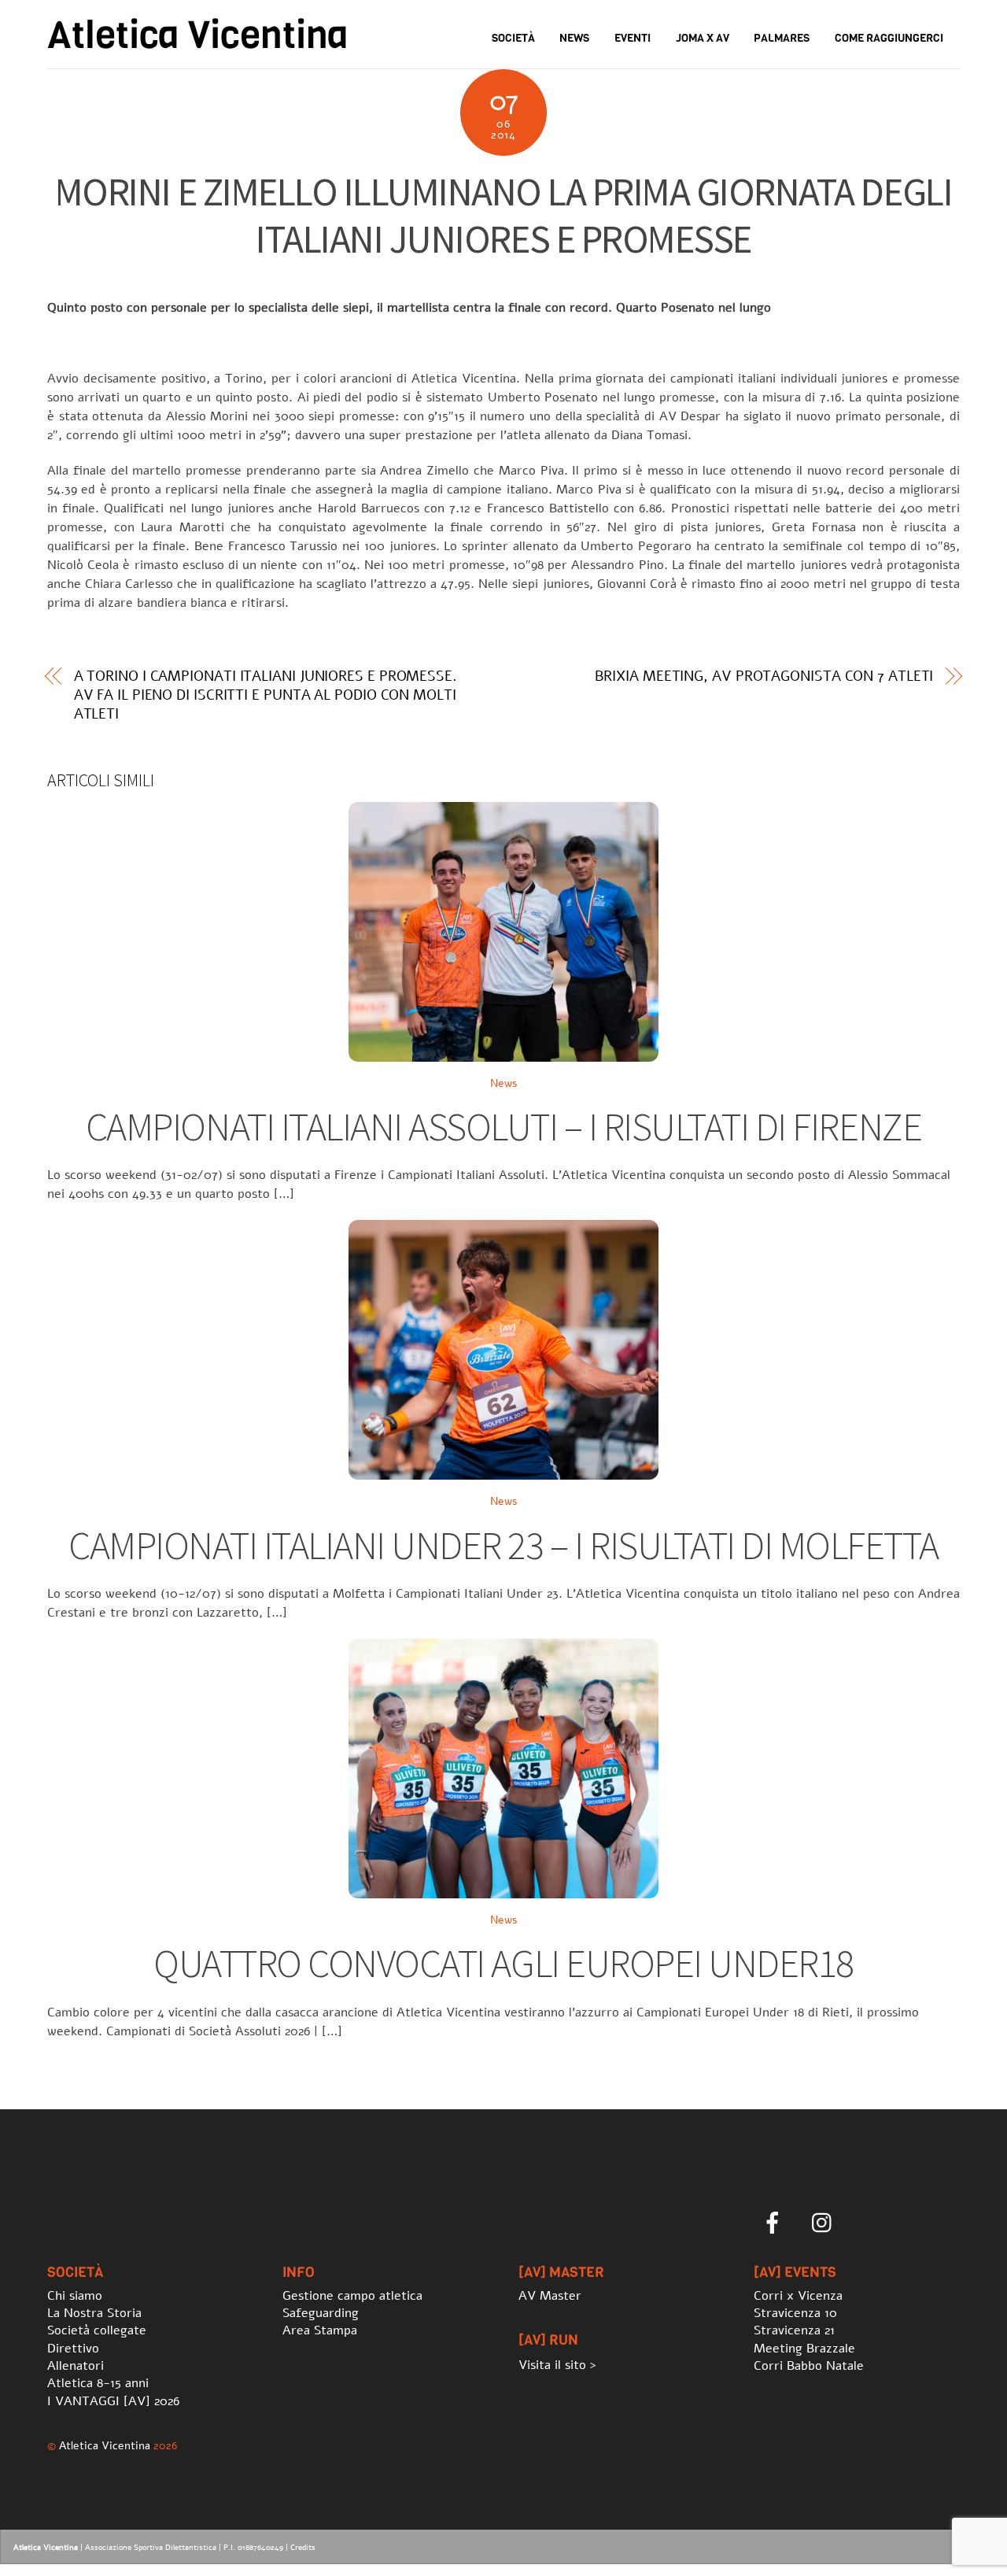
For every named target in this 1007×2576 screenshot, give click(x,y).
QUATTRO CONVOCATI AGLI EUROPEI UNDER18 (503, 1963)
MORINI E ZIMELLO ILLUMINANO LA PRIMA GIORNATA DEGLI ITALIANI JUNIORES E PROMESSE (503, 215)
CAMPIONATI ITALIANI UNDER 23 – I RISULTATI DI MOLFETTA (503, 1545)
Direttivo (73, 2349)
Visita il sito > (557, 2365)
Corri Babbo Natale (809, 2366)
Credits (303, 2548)
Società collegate (97, 2330)
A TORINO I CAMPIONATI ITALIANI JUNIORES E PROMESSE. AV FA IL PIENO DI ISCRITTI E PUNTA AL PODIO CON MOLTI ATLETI (266, 695)
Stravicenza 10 (795, 2313)
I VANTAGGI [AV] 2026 (113, 2401)
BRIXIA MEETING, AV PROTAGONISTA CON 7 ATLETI (764, 676)
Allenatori (76, 2366)
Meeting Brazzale (804, 2349)
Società (513, 38)
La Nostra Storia (94, 2313)
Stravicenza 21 (794, 2330)
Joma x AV (703, 38)
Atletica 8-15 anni (98, 2383)
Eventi (633, 38)
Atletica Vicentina (105, 2445)
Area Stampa (320, 2330)
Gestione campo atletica (352, 2296)
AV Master (550, 2296)
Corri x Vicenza (798, 2296)
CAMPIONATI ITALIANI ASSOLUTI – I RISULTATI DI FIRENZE (503, 1127)
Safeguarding (321, 2313)
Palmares (782, 38)
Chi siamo (75, 2296)
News (574, 38)
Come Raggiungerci (889, 38)
